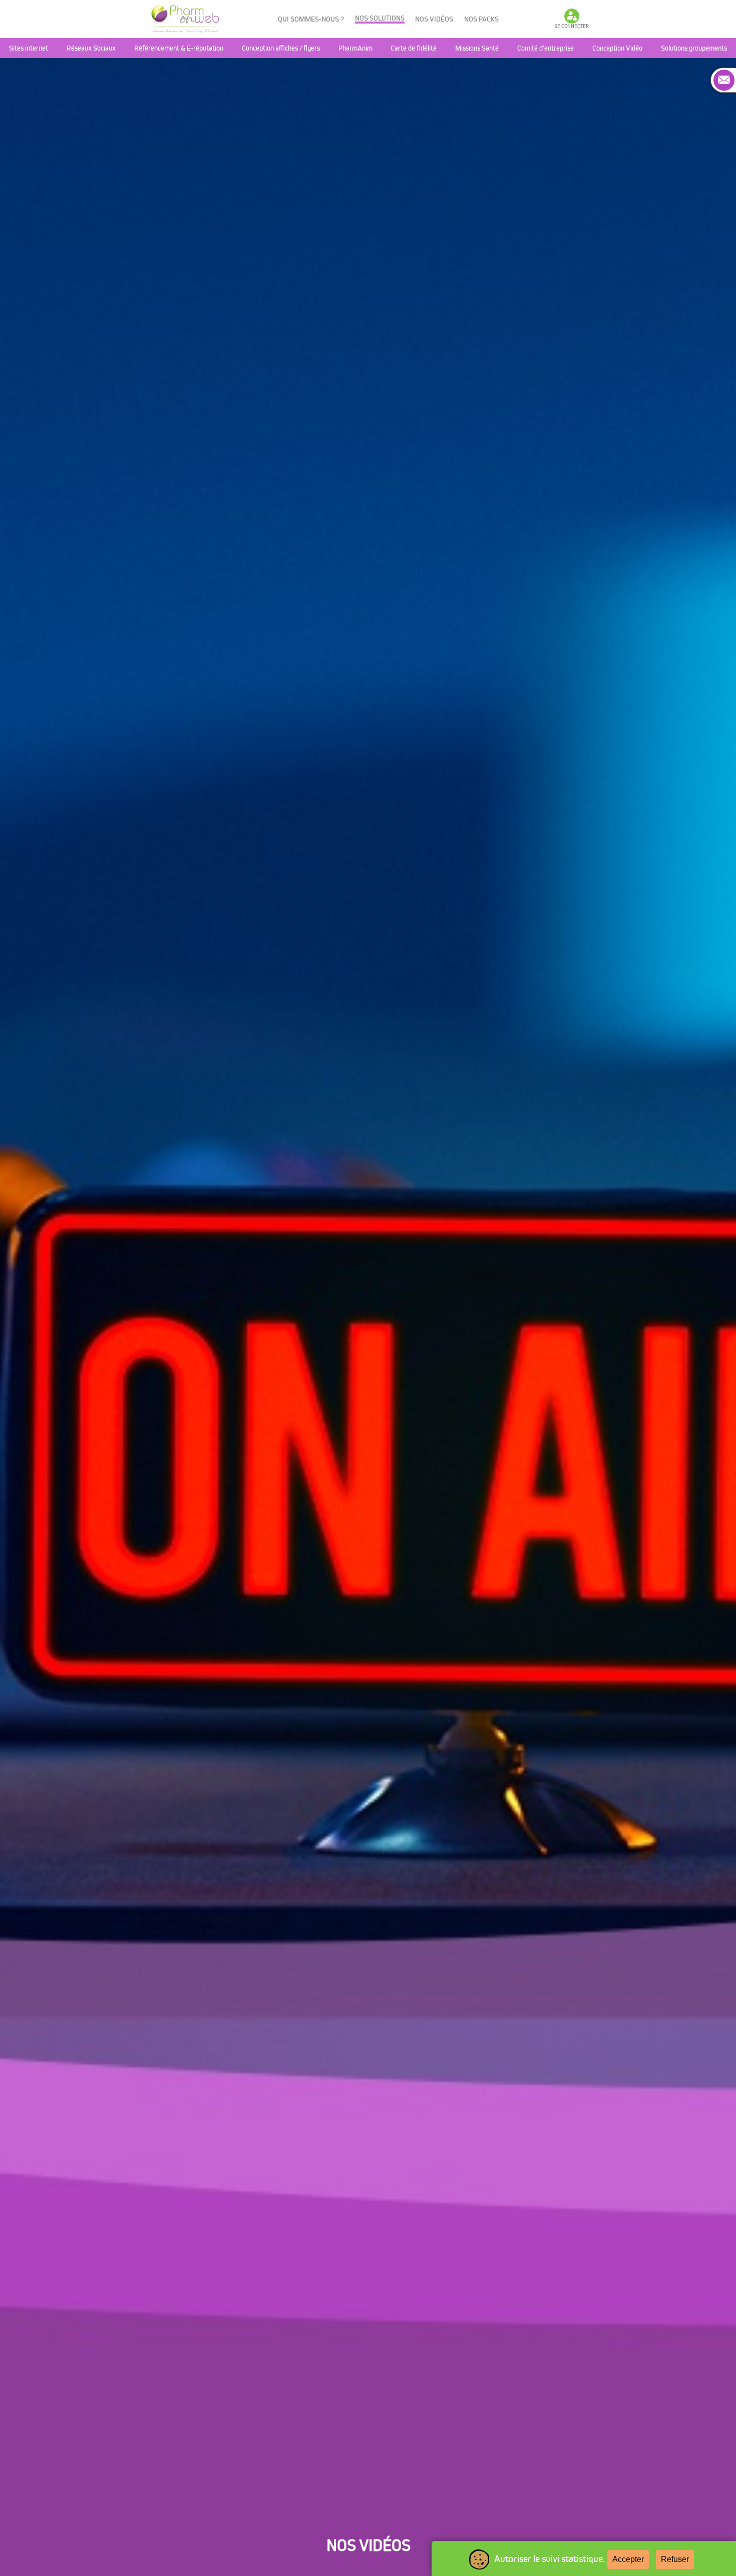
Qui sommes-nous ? (311, 19)
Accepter (628, 2559)
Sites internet (29, 48)
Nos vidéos (434, 19)
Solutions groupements (694, 48)
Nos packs (481, 19)
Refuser (675, 2559)
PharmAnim (355, 48)
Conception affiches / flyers (281, 48)
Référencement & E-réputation (179, 48)
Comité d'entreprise (545, 48)
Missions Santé (477, 48)
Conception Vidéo (617, 48)
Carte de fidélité (414, 48)
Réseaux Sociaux (91, 48)
